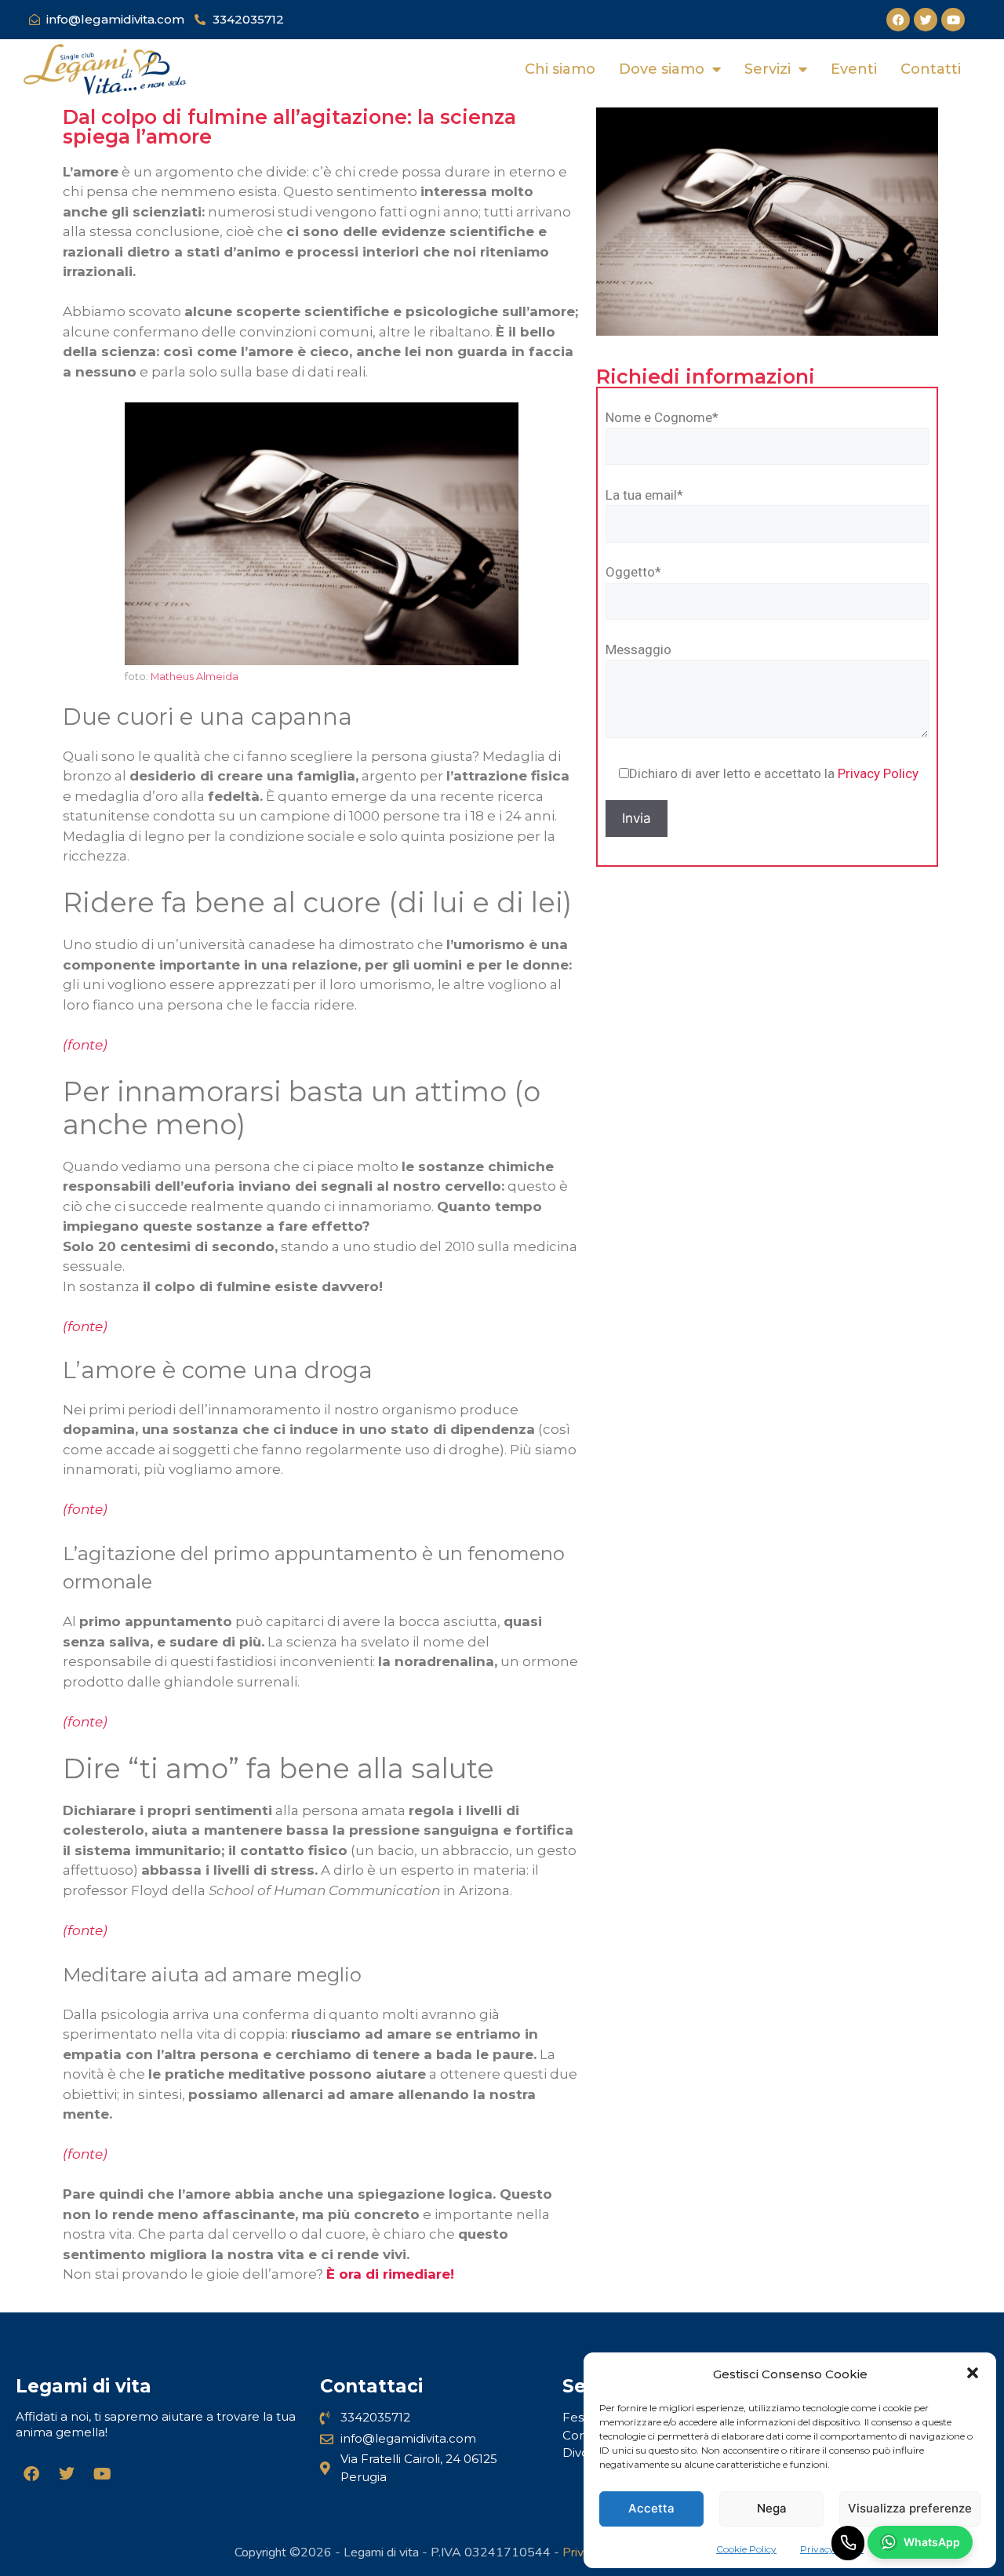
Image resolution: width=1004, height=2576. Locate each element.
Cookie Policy (746, 2549)
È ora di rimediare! (390, 2274)
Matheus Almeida (195, 677)
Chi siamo (560, 69)
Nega (772, 2508)
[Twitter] (926, 20)
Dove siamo (662, 69)
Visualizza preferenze (910, 2508)
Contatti (931, 69)
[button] (973, 2375)
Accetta (651, 2508)
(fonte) (85, 1326)
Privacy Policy (878, 773)
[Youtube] (953, 20)
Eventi (854, 69)
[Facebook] (898, 20)
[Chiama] (848, 2543)
